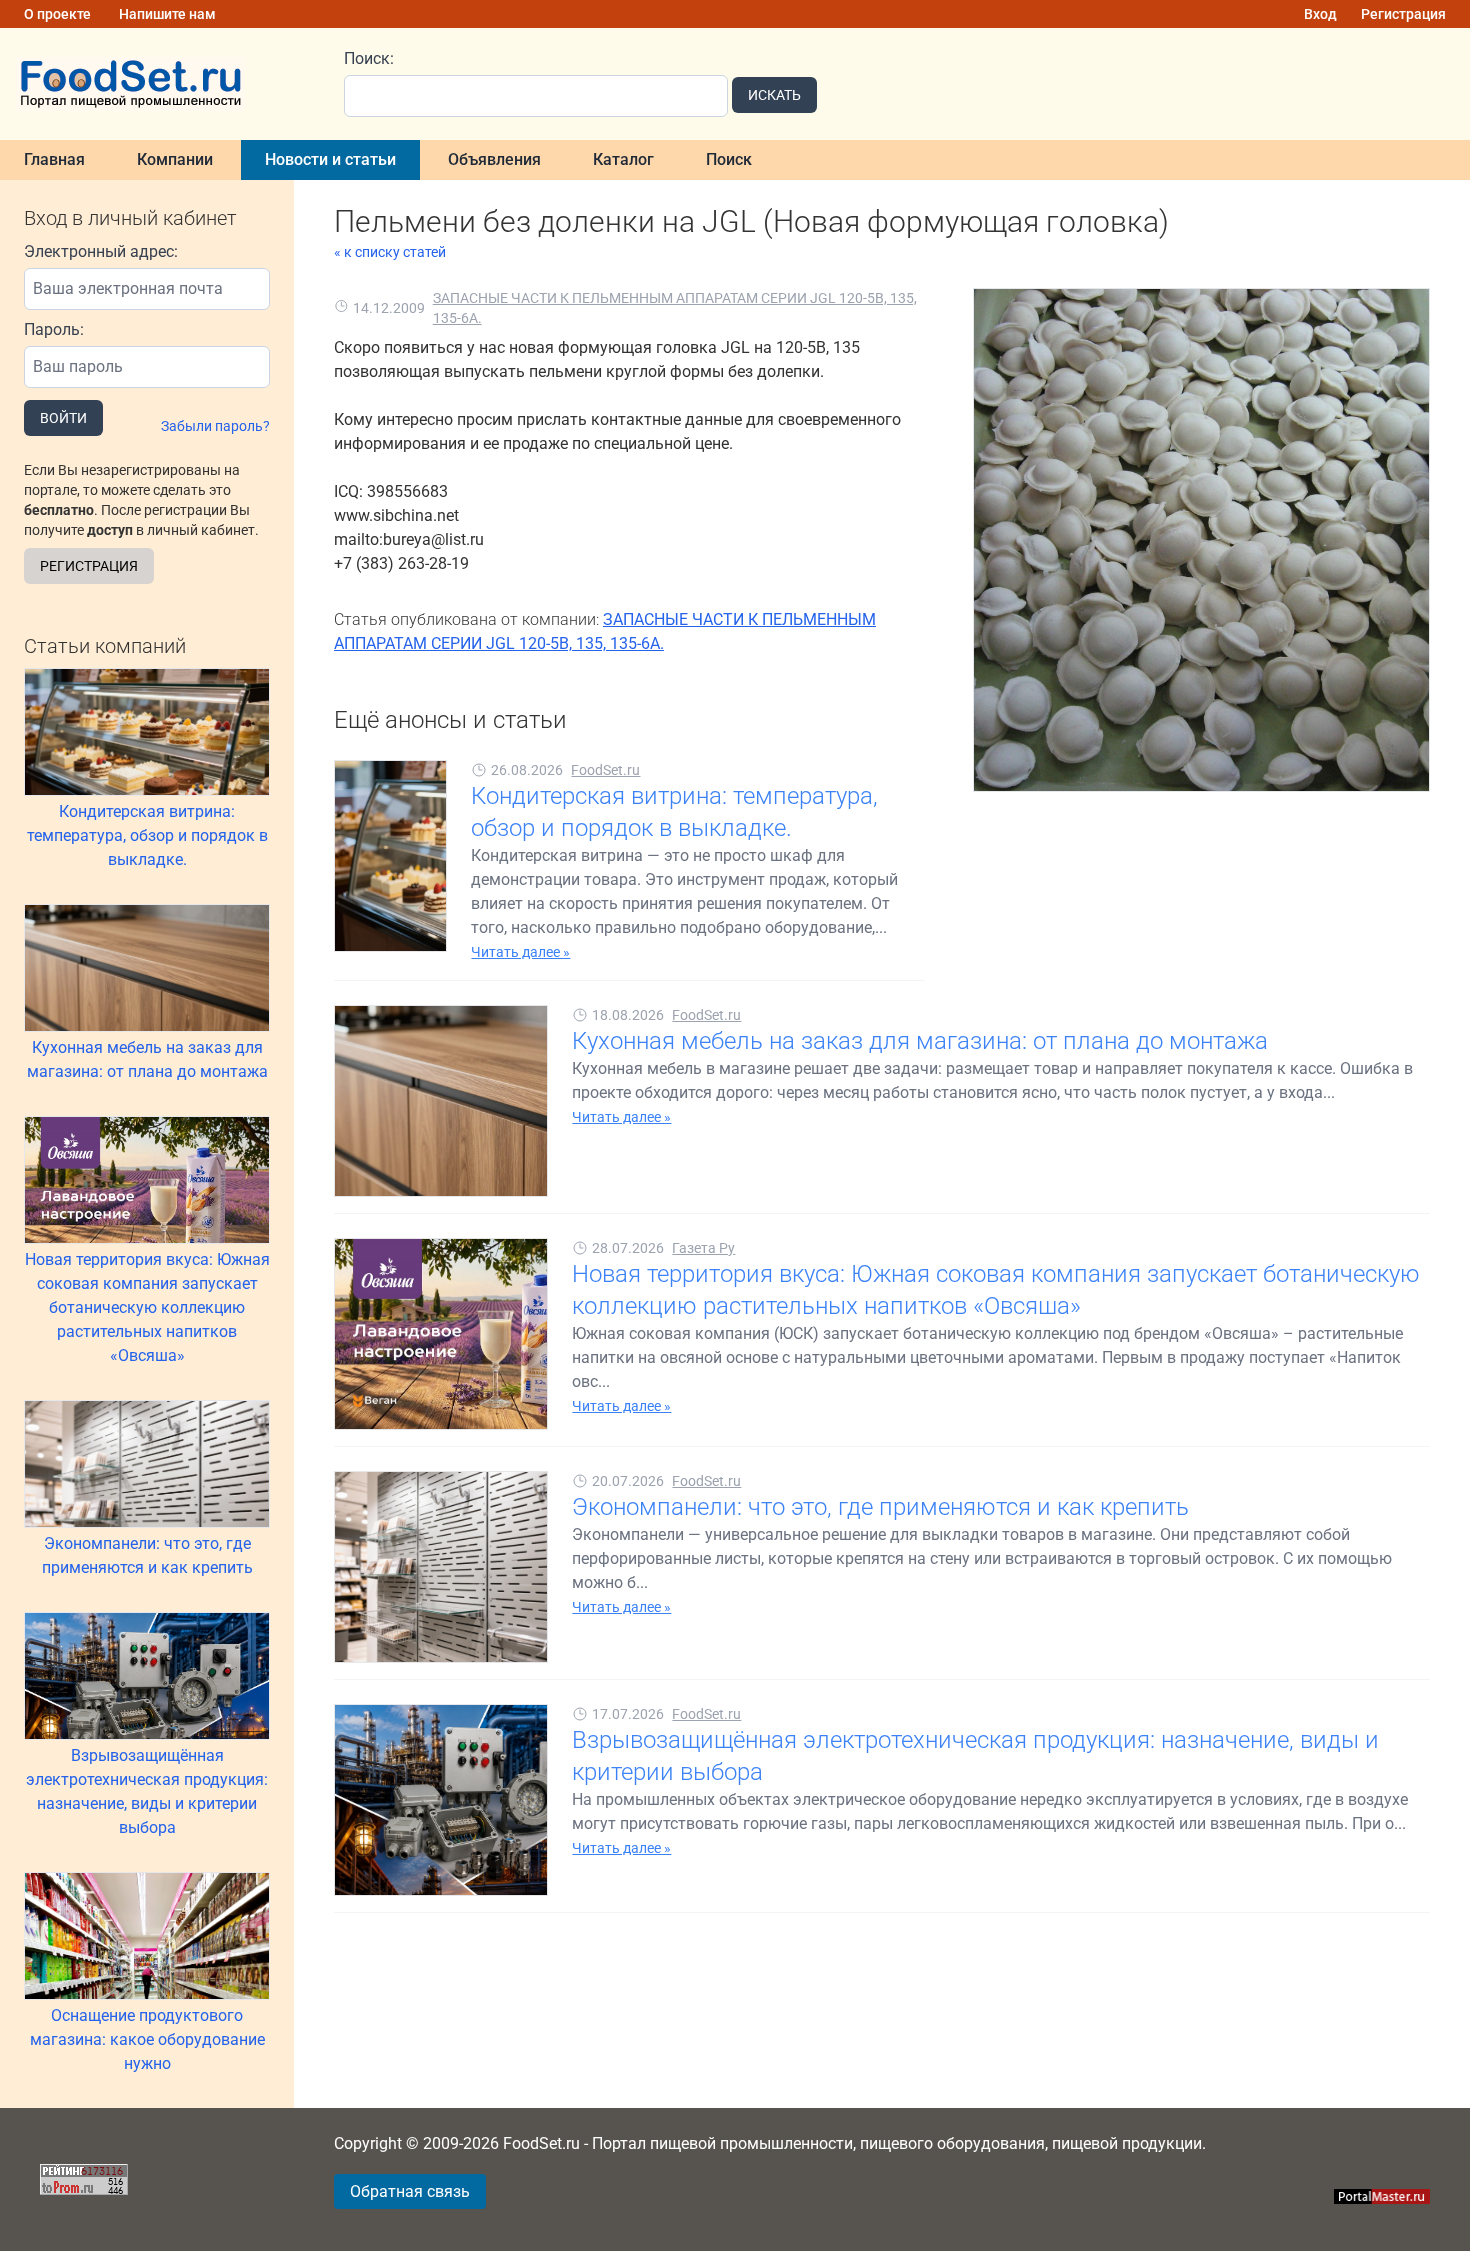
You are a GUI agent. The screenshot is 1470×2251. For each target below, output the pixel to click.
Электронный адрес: (101, 251)
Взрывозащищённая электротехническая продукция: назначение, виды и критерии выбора (147, 1791)
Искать (774, 95)
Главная (54, 159)
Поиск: (369, 58)
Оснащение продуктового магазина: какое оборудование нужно (147, 2039)
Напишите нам (167, 14)
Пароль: (54, 329)
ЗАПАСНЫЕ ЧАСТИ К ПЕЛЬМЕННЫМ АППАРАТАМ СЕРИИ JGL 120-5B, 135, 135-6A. (675, 308)
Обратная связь (410, 2191)
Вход (1320, 14)
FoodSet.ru (605, 770)
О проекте (57, 14)
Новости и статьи (330, 159)
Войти (63, 418)
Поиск (729, 159)
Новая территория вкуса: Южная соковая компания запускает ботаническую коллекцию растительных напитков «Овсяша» (147, 1307)
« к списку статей (390, 252)
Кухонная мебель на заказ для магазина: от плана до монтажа (147, 1059)
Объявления (494, 159)
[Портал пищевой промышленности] (160, 84)
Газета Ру (703, 1248)
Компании (175, 159)
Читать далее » (520, 952)
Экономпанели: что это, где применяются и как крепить (147, 1555)
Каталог (623, 159)
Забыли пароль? (215, 426)
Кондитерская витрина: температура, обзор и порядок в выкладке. (147, 835)
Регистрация (1403, 14)
